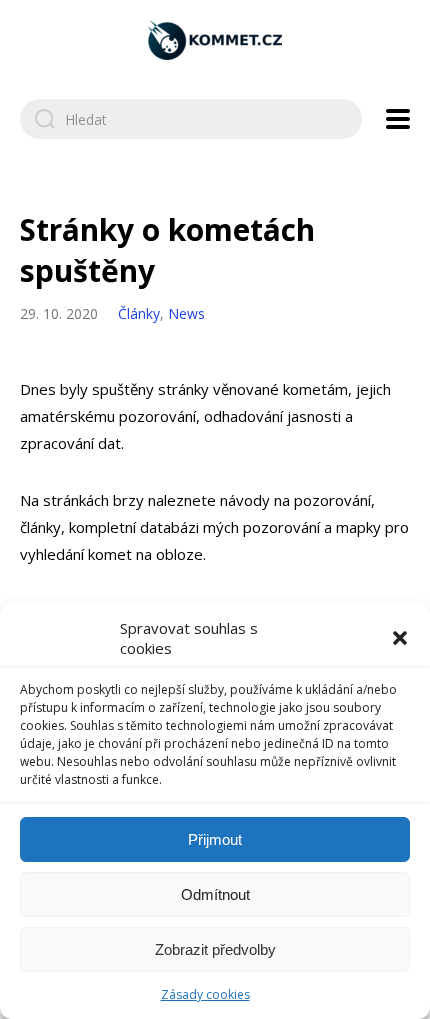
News (186, 313)
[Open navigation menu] (398, 119)
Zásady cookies (205, 994)
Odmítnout (215, 894)
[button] (400, 638)
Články (139, 313)
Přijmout (215, 839)
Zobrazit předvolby (215, 949)
